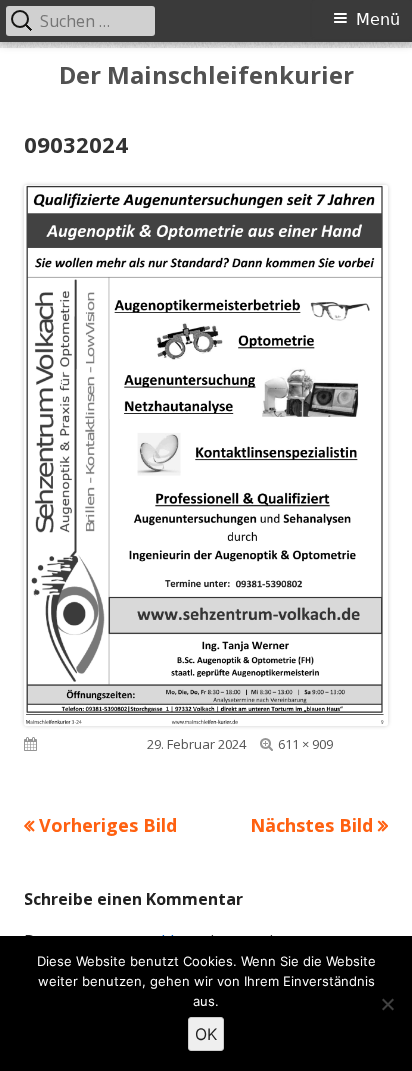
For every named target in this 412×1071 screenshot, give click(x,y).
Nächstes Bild (311, 825)
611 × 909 (305, 744)
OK (206, 1034)
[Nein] (387, 1004)
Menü (378, 19)
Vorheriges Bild (108, 825)
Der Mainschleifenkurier (206, 75)
